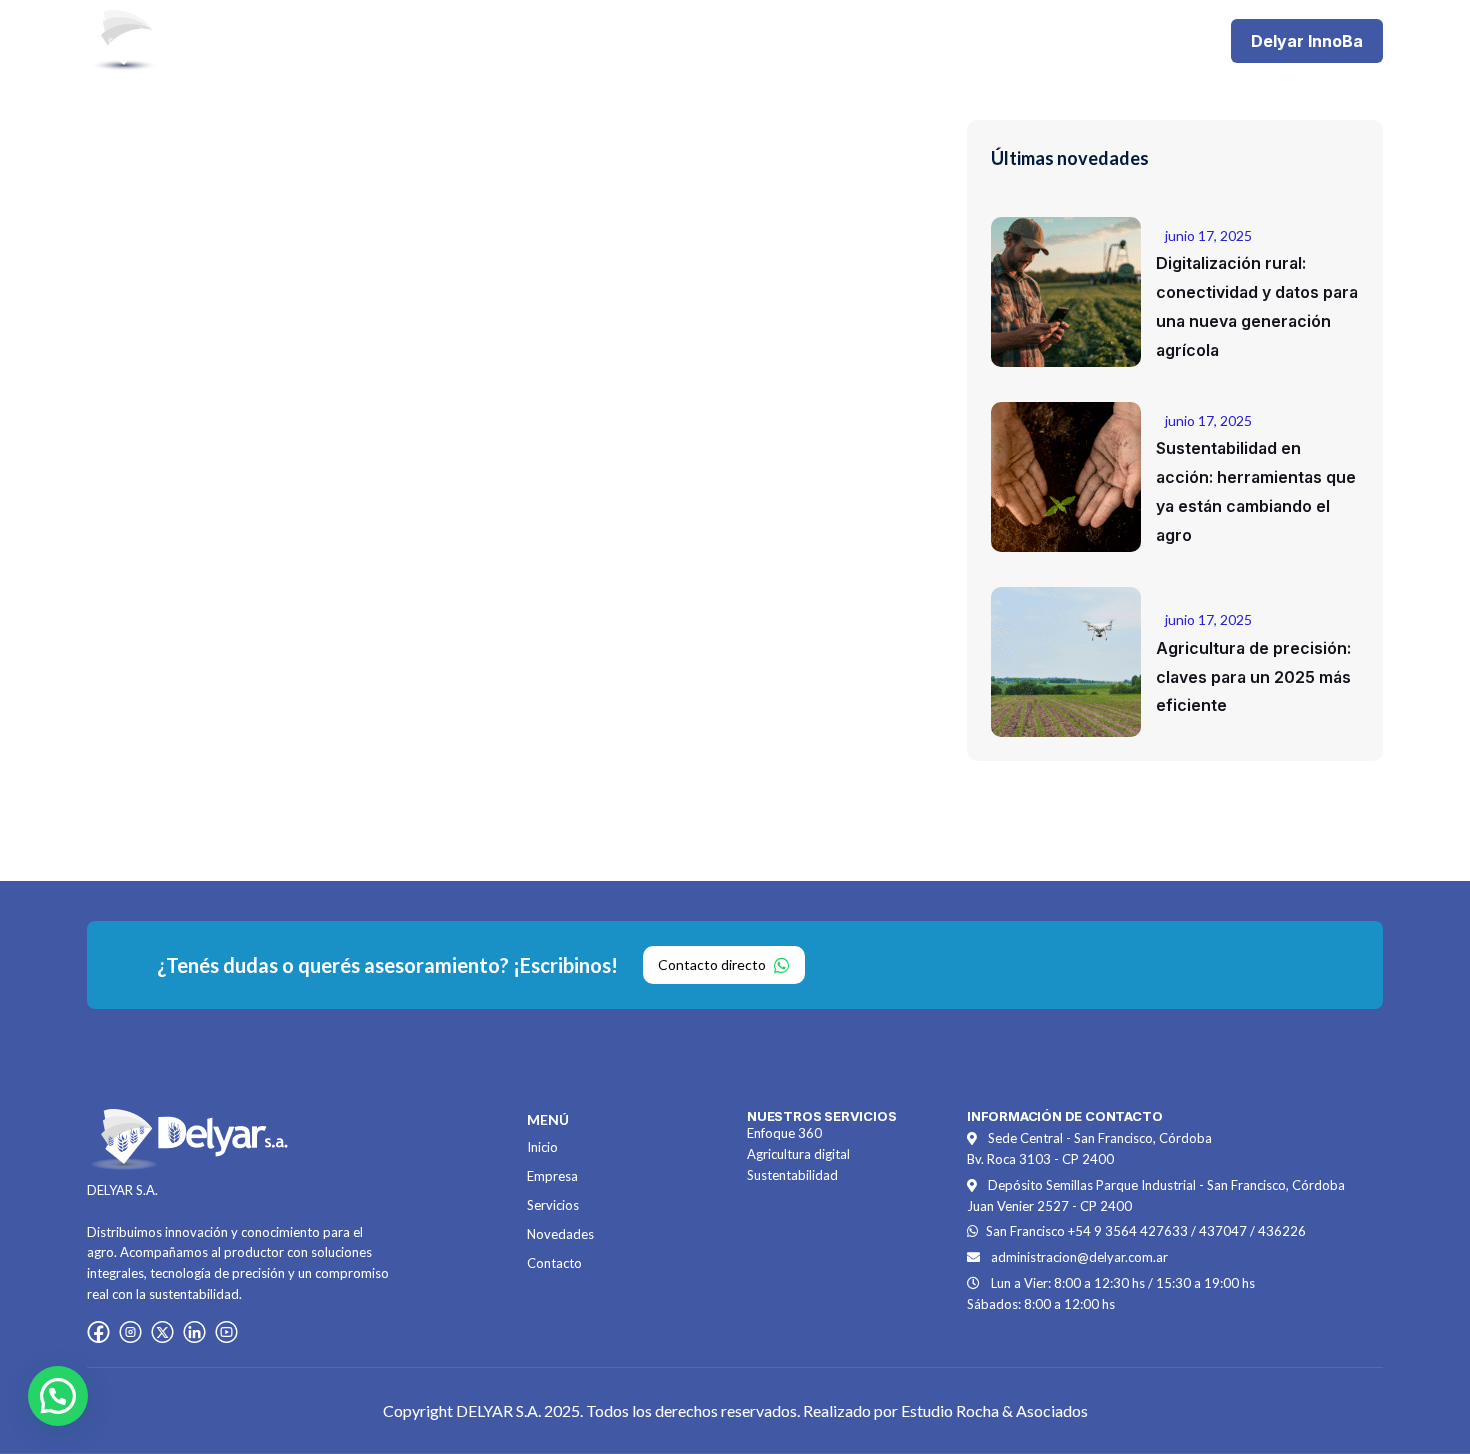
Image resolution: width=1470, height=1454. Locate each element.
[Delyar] (187, 39)
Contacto (972, 40)
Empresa (649, 40)
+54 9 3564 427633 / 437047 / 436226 (1187, 1231)
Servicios (749, 40)
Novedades (859, 40)
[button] (58, 1396)
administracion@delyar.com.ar (1079, 1257)
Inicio (564, 40)
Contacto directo (712, 964)
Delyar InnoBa (1307, 41)
